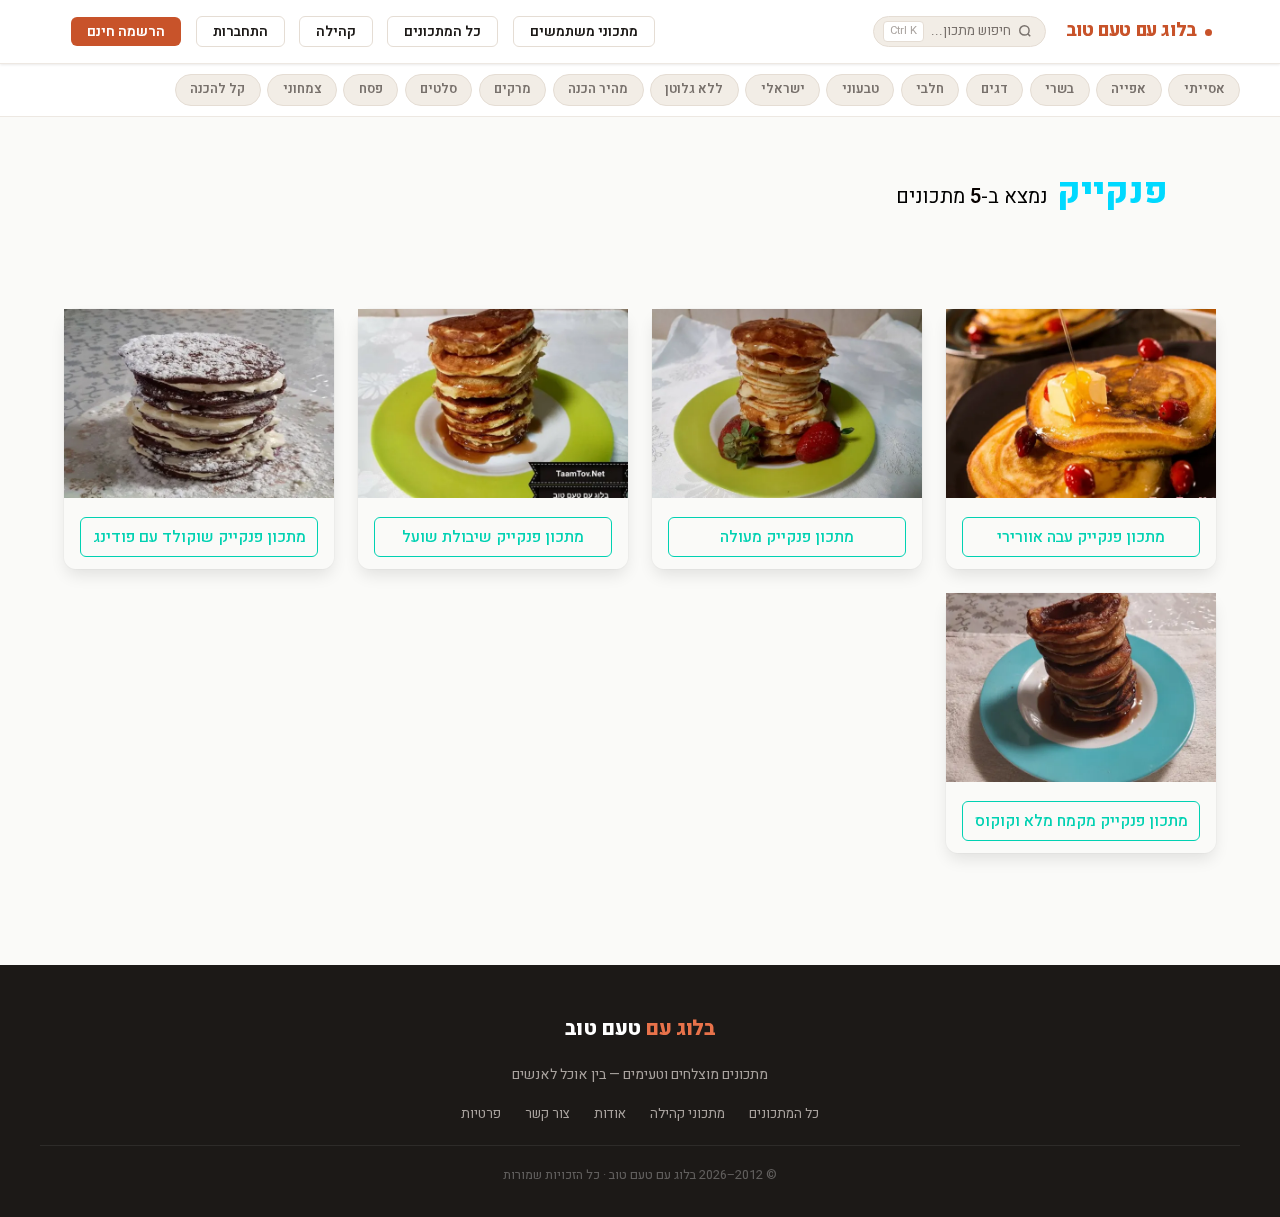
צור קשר (547, 1114)
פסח (371, 89)
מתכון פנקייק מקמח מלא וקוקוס (1081, 821)
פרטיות (481, 1114)
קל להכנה (217, 89)
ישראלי (783, 89)
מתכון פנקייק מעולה (787, 537)
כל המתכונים (442, 31)
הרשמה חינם (126, 31)
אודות (610, 1114)
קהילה (336, 31)
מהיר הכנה (598, 89)
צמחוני (302, 89)
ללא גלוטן (694, 89)
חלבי (930, 89)
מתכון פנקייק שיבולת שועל (493, 537)
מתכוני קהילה (687, 1114)
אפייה (1128, 89)
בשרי (1059, 89)
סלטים (438, 89)
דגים (994, 89)
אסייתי (1204, 89)
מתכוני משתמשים (584, 31)
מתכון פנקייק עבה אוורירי (1081, 537)
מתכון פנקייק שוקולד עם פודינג (199, 537)
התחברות (240, 31)
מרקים (512, 89)
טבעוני (860, 89)
